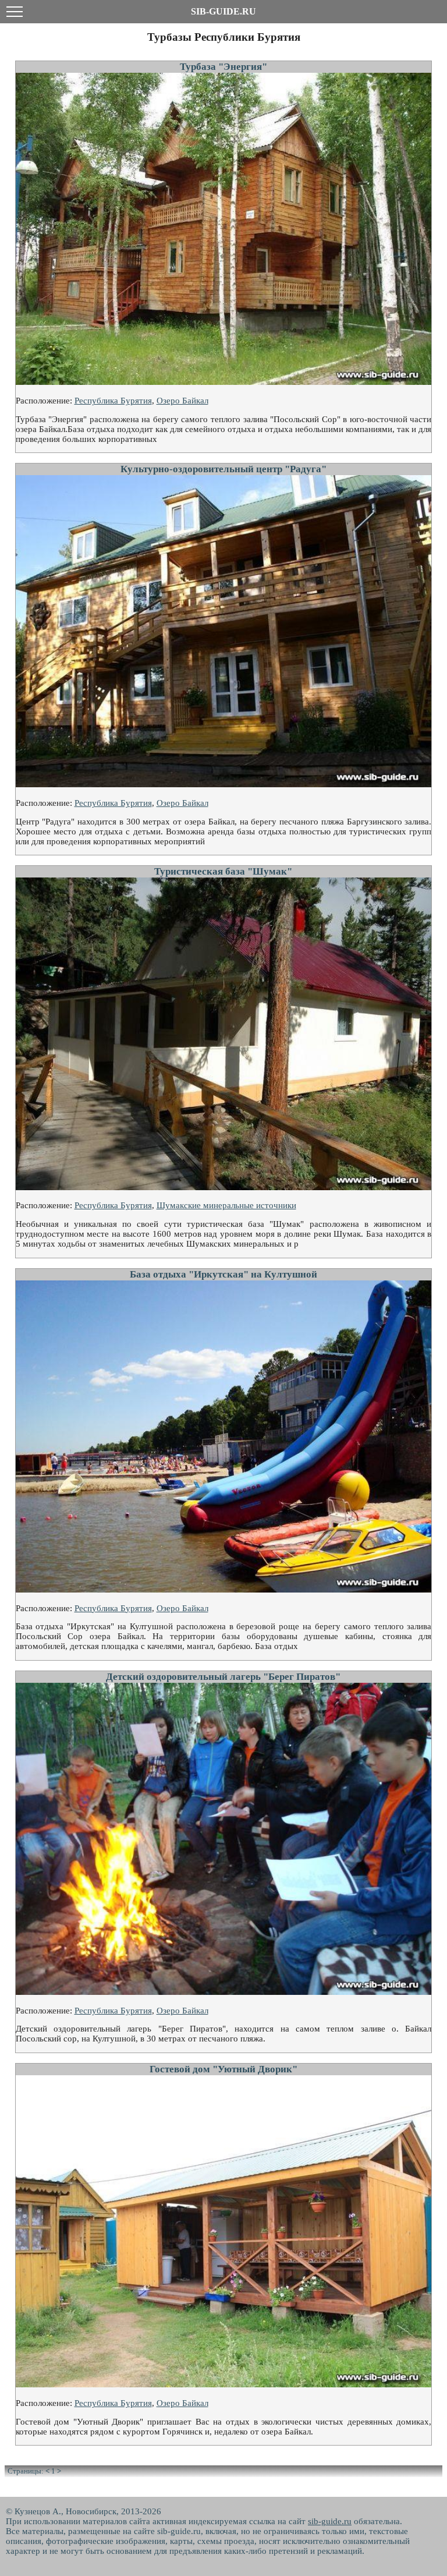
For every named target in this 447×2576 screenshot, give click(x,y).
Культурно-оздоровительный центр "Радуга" (223, 469)
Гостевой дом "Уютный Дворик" (223, 2069)
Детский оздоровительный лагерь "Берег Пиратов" (223, 1677)
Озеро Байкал (182, 401)
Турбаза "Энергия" (223, 67)
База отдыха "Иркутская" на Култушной (223, 1274)
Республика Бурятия (113, 401)
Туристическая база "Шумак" (223, 871)
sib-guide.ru (330, 2521)
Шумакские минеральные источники (226, 1205)
